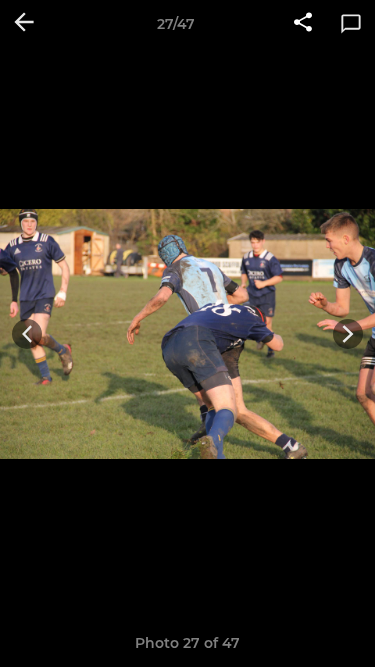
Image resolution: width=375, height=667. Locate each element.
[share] (303, 24)
